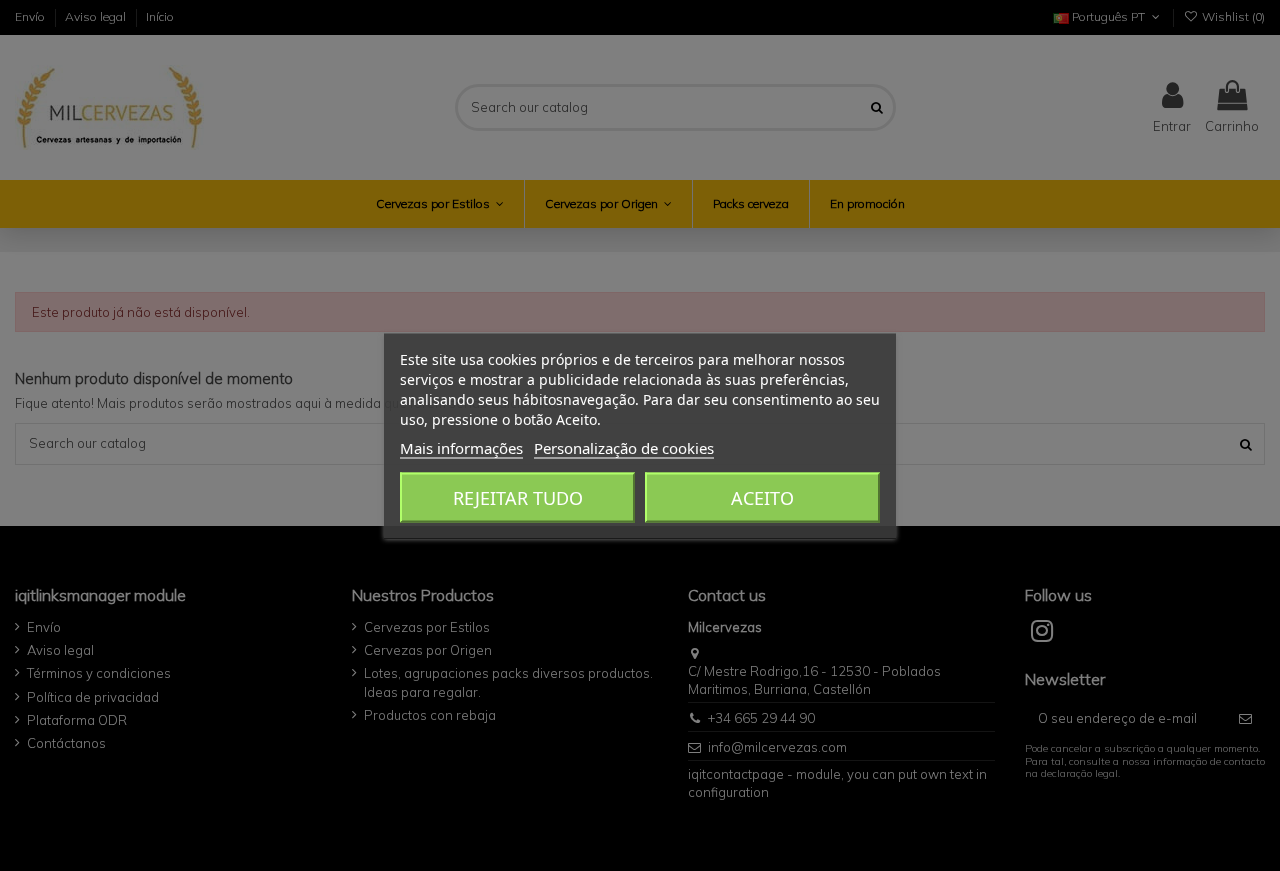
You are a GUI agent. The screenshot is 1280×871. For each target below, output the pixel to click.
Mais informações (461, 447)
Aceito (762, 497)
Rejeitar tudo (518, 497)
